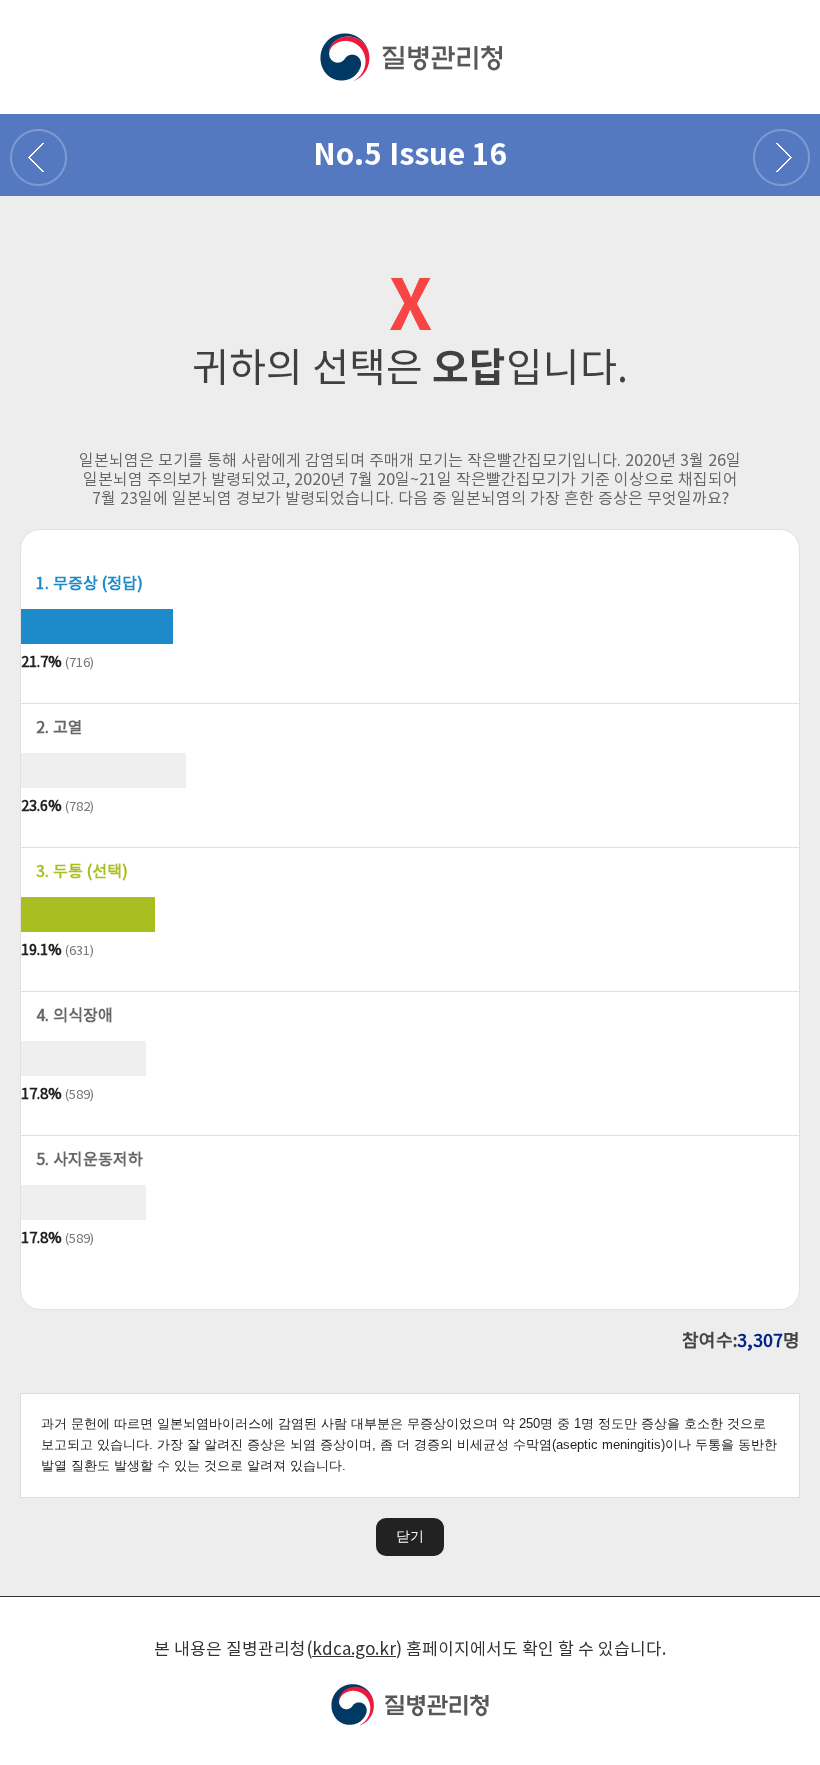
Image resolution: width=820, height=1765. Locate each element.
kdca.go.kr (354, 1650)
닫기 (410, 1536)
